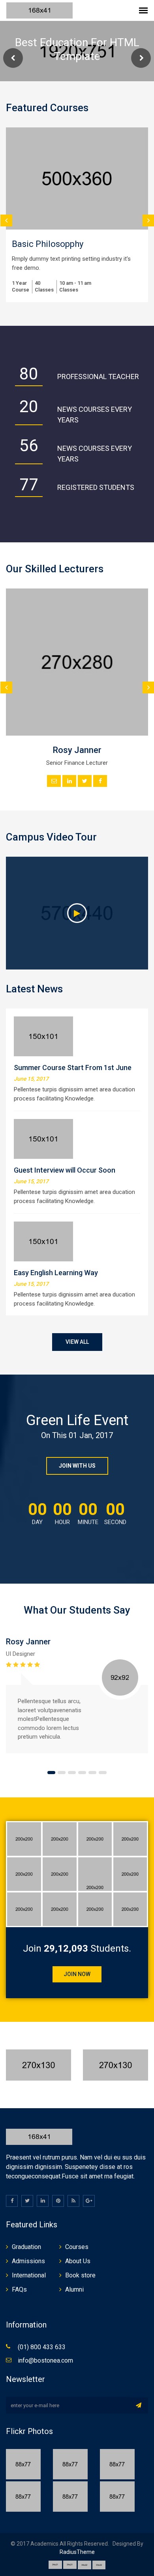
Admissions (28, 2261)
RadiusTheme (77, 2552)
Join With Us (77, 1466)
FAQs (19, 2289)
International (29, 2275)
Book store (80, 2275)
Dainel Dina (93, 1642)
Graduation (26, 2247)
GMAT (81, 244)
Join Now (77, 1974)
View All (77, 1342)
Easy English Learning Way (56, 1273)
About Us (78, 2261)
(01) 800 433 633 (42, 2347)
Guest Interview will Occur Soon (65, 1170)
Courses (77, 2247)
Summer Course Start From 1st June (73, 1068)
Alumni (74, 2289)
